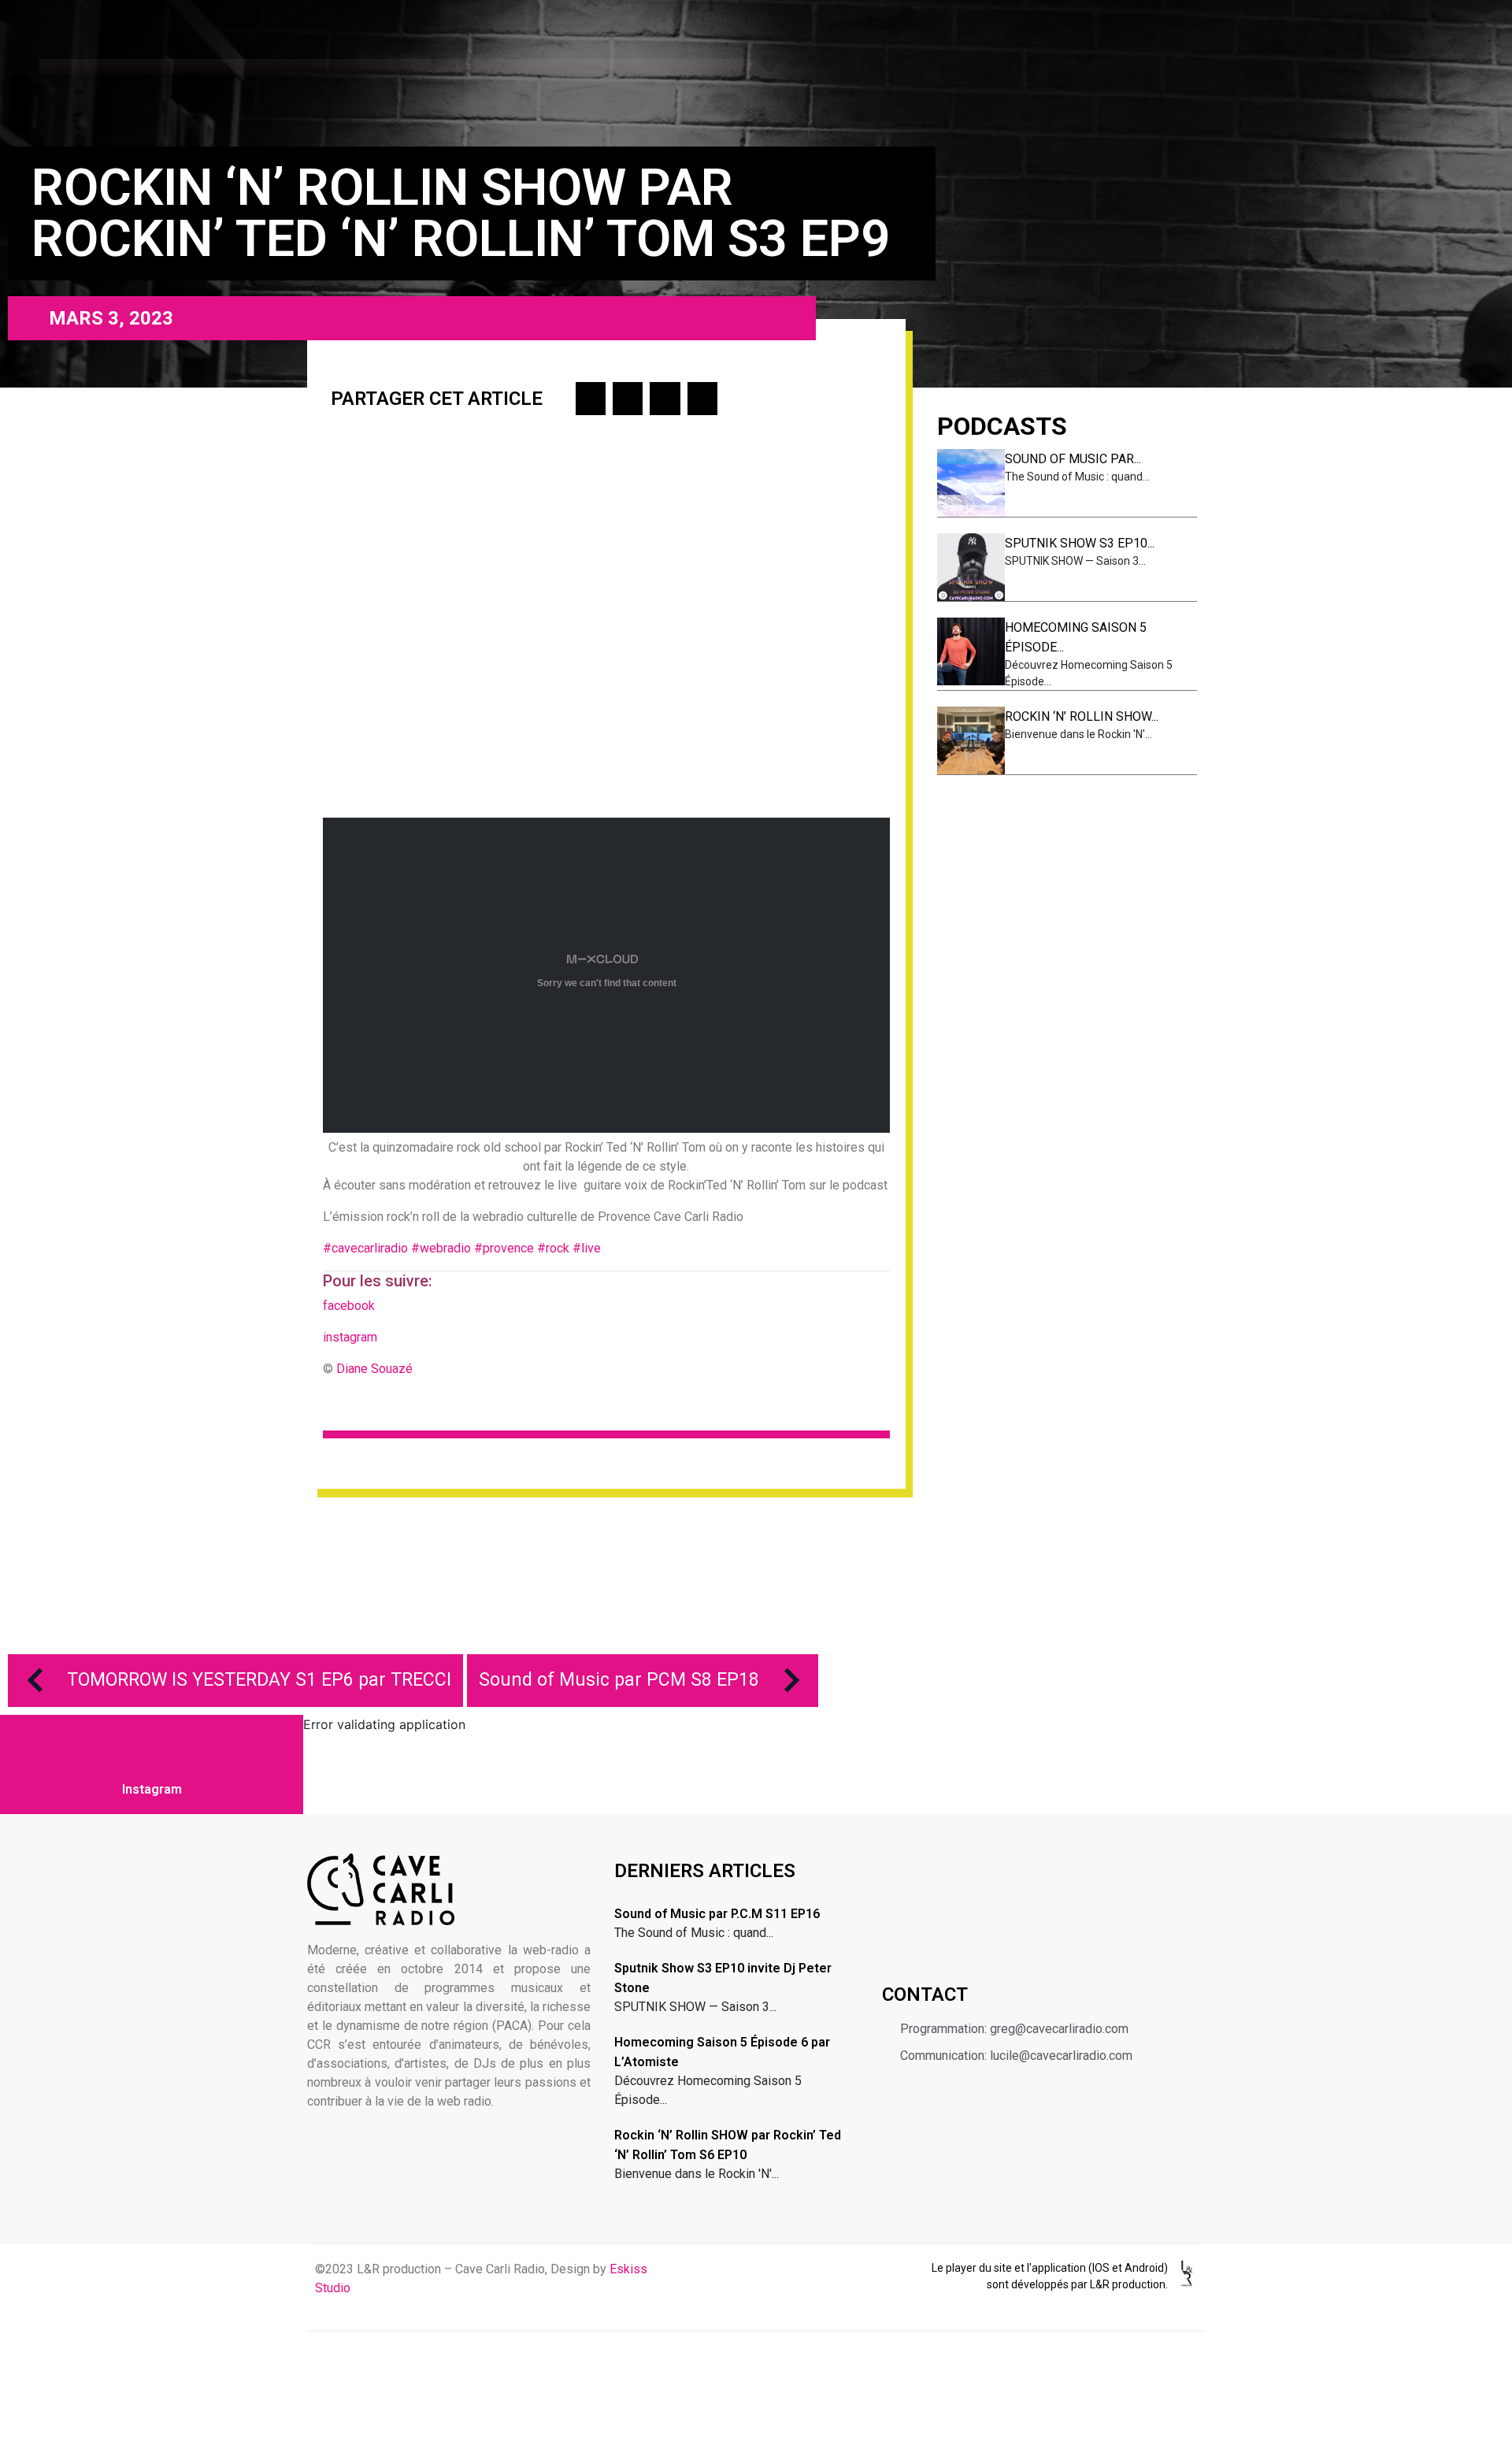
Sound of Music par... (1073, 459)
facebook (350, 1306)
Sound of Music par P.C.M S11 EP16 (717, 1914)
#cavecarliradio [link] (365, 1248)
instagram (350, 1337)
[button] (591, 399)
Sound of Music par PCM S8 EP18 (619, 1680)
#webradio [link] (441, 1248)
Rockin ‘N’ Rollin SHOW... (1082, 716)
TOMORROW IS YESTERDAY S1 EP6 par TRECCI (259, 1680)
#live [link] (588, 1248)
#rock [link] (553, 1248)
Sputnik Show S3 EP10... (1080, 543)
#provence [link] (504, 1248)
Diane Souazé (374, 1369)
